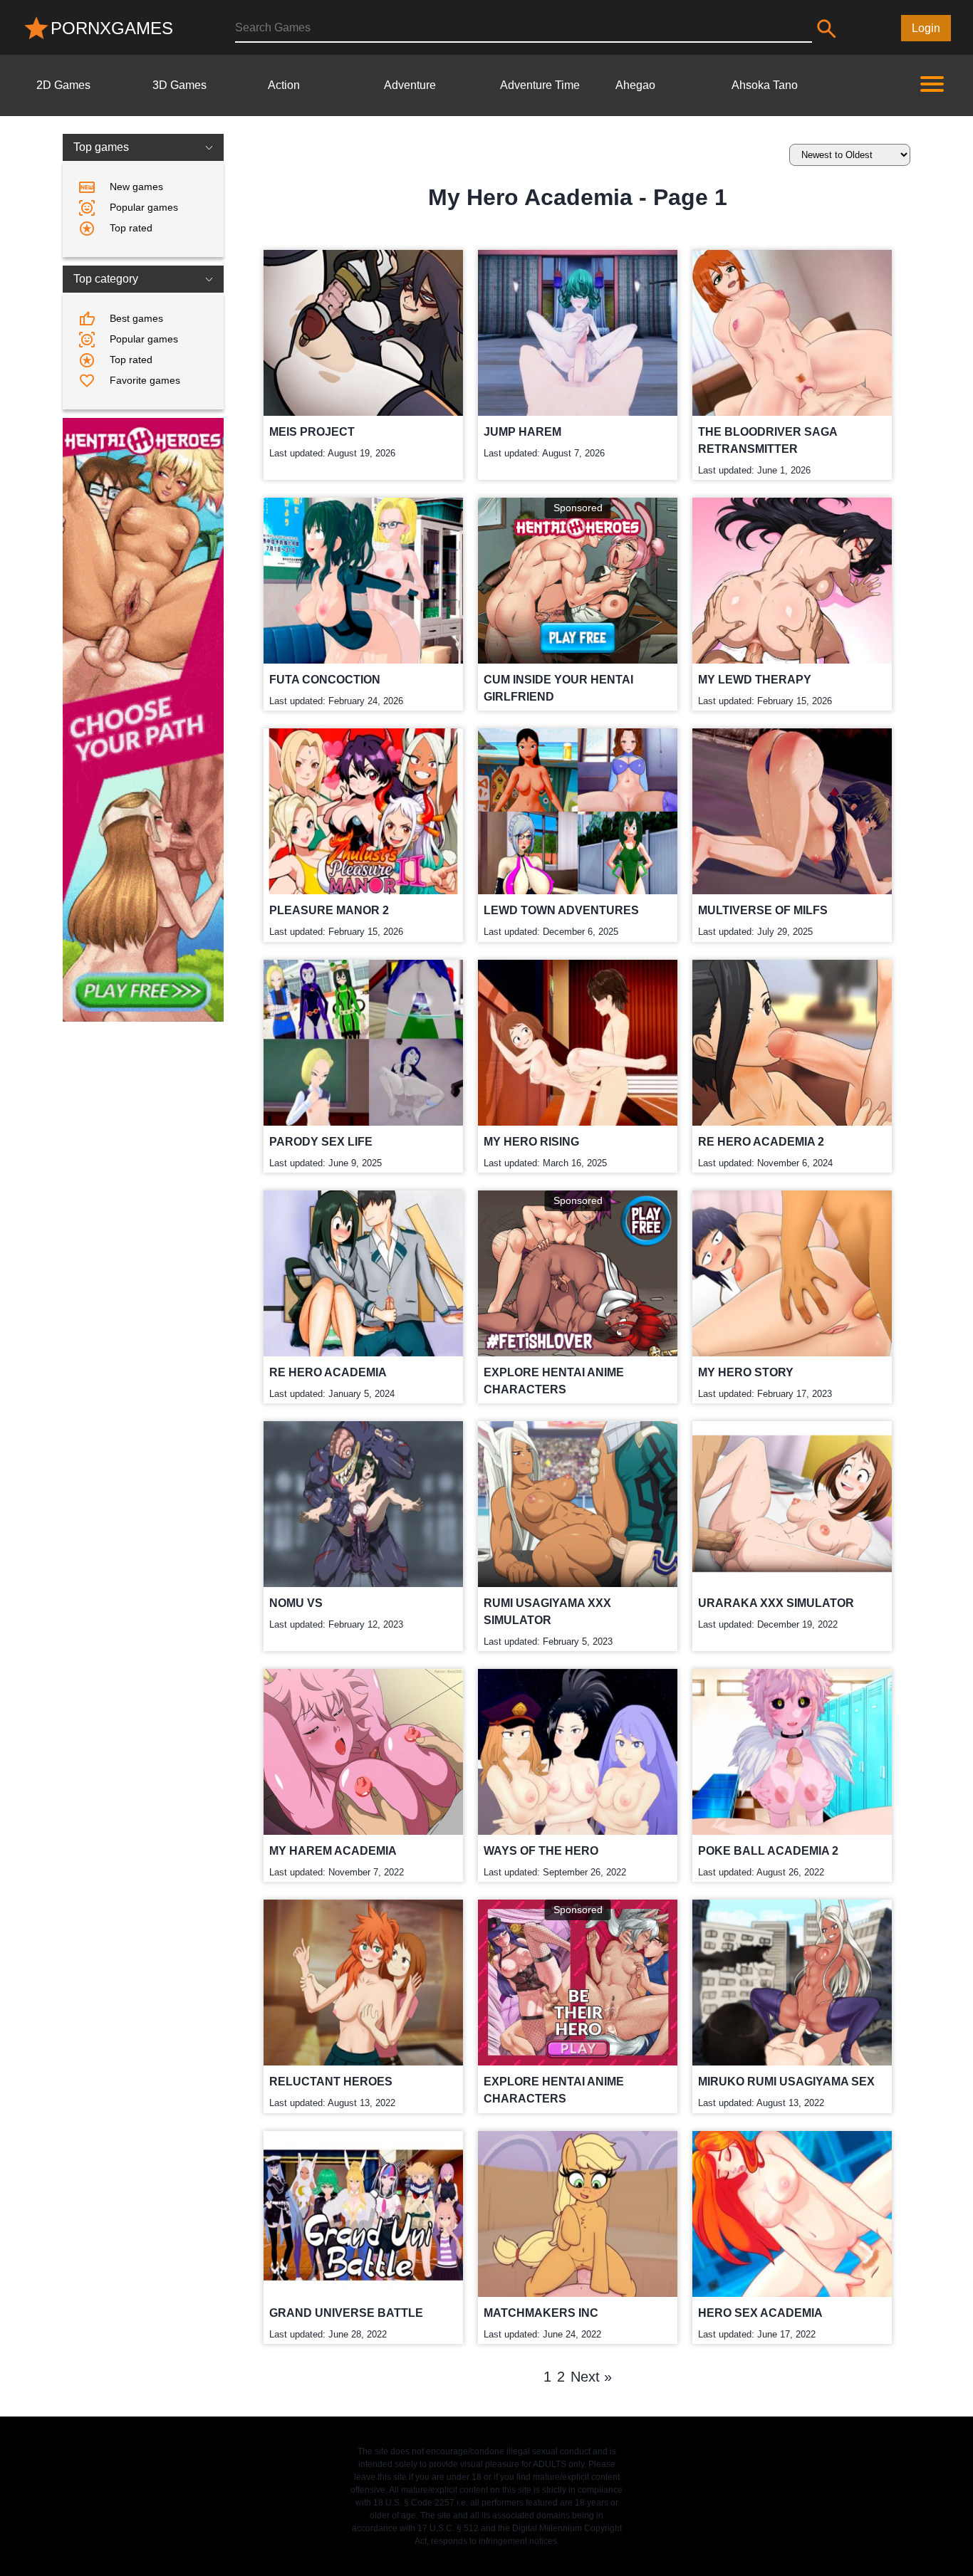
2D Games (63, 85)
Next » (591, 2377)
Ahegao (635, 85)
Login (926, 28)
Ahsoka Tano (765, 85)
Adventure (410, 85)
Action (284, 85)
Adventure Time (540, 85)
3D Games (179, 85)
